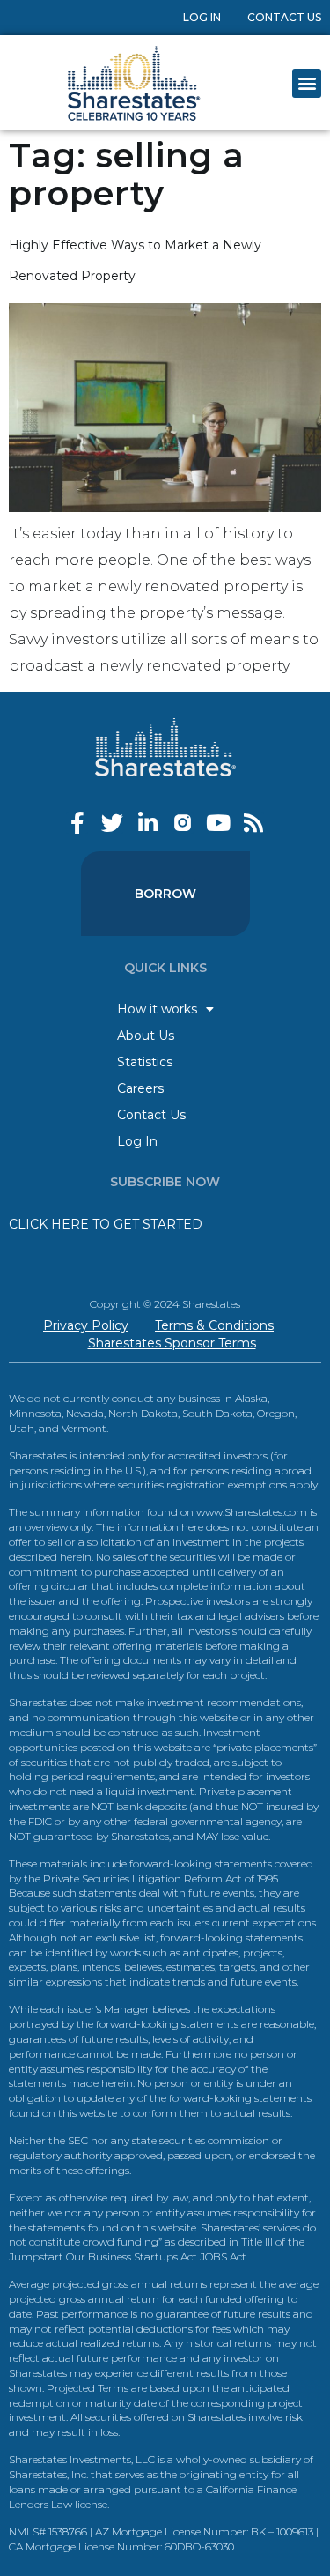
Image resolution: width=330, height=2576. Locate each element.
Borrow (165, 894)
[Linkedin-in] (147, 823)
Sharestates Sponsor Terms (172, 1343)
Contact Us (284, 17)
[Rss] (253, 823)
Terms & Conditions (214, 1325)
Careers (140, 1088)
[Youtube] (218, 823)
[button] (307, 83)
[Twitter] (112, 823)
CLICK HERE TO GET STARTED (106, 1224)
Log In (202, 17)
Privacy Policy (86, 1325)
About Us (146, 1036)
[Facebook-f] (77, 823)
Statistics (145, 1062)
